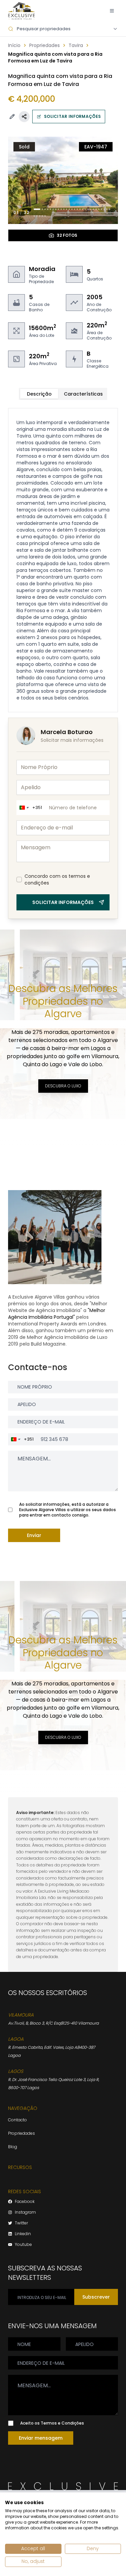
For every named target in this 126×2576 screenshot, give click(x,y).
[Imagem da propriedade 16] (80, 209)
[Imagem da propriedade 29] (37, 216)
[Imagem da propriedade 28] (34, 216)
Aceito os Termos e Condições (52, 2423)
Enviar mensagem (41, 2438)
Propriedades (45, 45)
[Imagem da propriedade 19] (88, 209)
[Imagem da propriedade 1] (37, 209)
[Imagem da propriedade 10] (64, 209)
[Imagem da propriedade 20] (91, 209)
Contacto (17, 2120)
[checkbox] (19, 879)
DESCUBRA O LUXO (63, 1086)
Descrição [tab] (39, 394)
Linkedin (23, 2234)
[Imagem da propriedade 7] (56, 209)
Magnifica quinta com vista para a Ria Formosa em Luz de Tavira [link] (55, 57)
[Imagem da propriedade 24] (101, 209)
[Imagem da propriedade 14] (75, 209)
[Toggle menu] (112, 11)
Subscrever (96, 2297)
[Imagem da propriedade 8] (58, 209)
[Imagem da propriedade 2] (42, 209)
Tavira (76, 45)
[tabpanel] (63, 560)
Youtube (23, 2245)
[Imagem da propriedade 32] (45, 216)
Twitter (21, 2223)
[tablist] (63, 394)
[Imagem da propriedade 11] (67, 209)
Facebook (25, 2202)
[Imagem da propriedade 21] (93, 209)
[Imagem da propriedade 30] (40, 216)
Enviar (34, 1535)
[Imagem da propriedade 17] (83, 209)
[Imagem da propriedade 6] (53, 209)
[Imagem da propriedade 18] (85, 209)
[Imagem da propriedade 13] (72, 209)
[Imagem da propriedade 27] (110, 209)
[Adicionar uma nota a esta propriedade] (12, 117)
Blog (13, 2147)
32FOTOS (67, 235)
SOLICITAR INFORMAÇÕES (72, 116)
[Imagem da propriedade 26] (107, 209)
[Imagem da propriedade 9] (61, 209)
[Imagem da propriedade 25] (104, 209)
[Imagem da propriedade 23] (99, 209)
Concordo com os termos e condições (57, 879)
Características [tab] (83, 394)
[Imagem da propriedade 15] (77, 209)
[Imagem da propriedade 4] (48, 209)
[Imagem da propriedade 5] (50, 209)
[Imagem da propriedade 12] (69, 209)
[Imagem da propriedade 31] (42, 216)
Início (14, 45)
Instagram (25, 2212)
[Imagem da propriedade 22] (96, 209)
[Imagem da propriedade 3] (45, 209)
